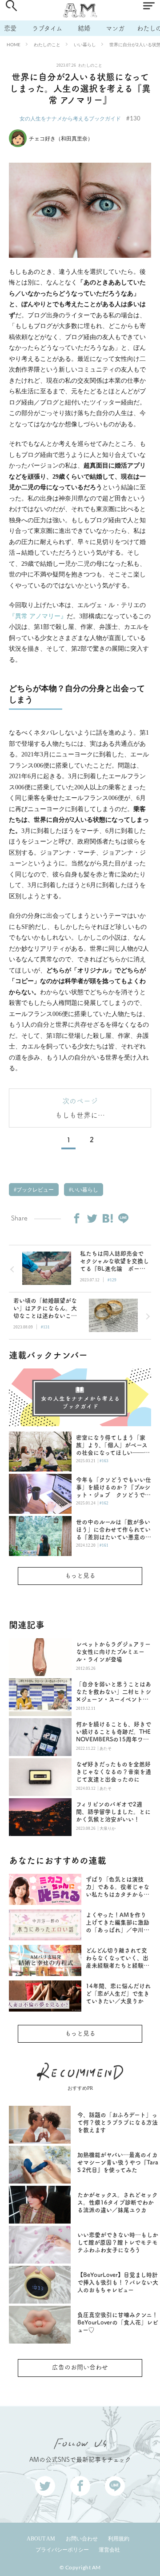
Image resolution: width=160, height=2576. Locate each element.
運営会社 (109, 2550)
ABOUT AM (41, 2539)
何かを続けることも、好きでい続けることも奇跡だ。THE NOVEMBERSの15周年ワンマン (114, 1732)
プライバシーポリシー (62, 2550)
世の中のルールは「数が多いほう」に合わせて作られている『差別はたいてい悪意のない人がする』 (114, 1530)
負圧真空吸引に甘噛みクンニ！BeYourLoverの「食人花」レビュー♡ (118, 2322)
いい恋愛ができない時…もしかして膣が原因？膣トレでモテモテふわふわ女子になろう (118, 2242)
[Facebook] (76, 1218)
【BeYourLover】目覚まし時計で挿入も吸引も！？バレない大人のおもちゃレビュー (118, 2282)
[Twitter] (92, 1218)
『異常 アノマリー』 (38, 616)
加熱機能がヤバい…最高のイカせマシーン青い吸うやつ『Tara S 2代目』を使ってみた (118, 2162)
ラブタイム (47, 28)
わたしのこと (47, 44)
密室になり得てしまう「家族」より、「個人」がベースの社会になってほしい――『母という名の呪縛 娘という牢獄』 (114, 1446)
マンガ (115, 28)
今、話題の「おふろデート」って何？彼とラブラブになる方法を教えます (118, 2122)
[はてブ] (108, 1218)
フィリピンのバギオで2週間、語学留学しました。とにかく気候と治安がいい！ (113, 1812)
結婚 (84, 28)
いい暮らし (85, 44)
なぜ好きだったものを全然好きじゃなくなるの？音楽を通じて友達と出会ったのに (114, 1772)
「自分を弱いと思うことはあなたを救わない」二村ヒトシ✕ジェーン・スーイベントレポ (114, 1692)
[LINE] (123, 1218)
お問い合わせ (82, 2539)
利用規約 (119, 2539)
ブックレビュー (34, 1190)
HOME (14, 44)
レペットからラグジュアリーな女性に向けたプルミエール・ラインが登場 (113, 1652)
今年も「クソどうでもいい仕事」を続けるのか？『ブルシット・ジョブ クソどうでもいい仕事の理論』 (114, 1488)
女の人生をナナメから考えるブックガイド (70, 118)
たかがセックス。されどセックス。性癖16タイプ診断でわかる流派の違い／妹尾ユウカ (118, 2202)
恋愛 (10, 28)
